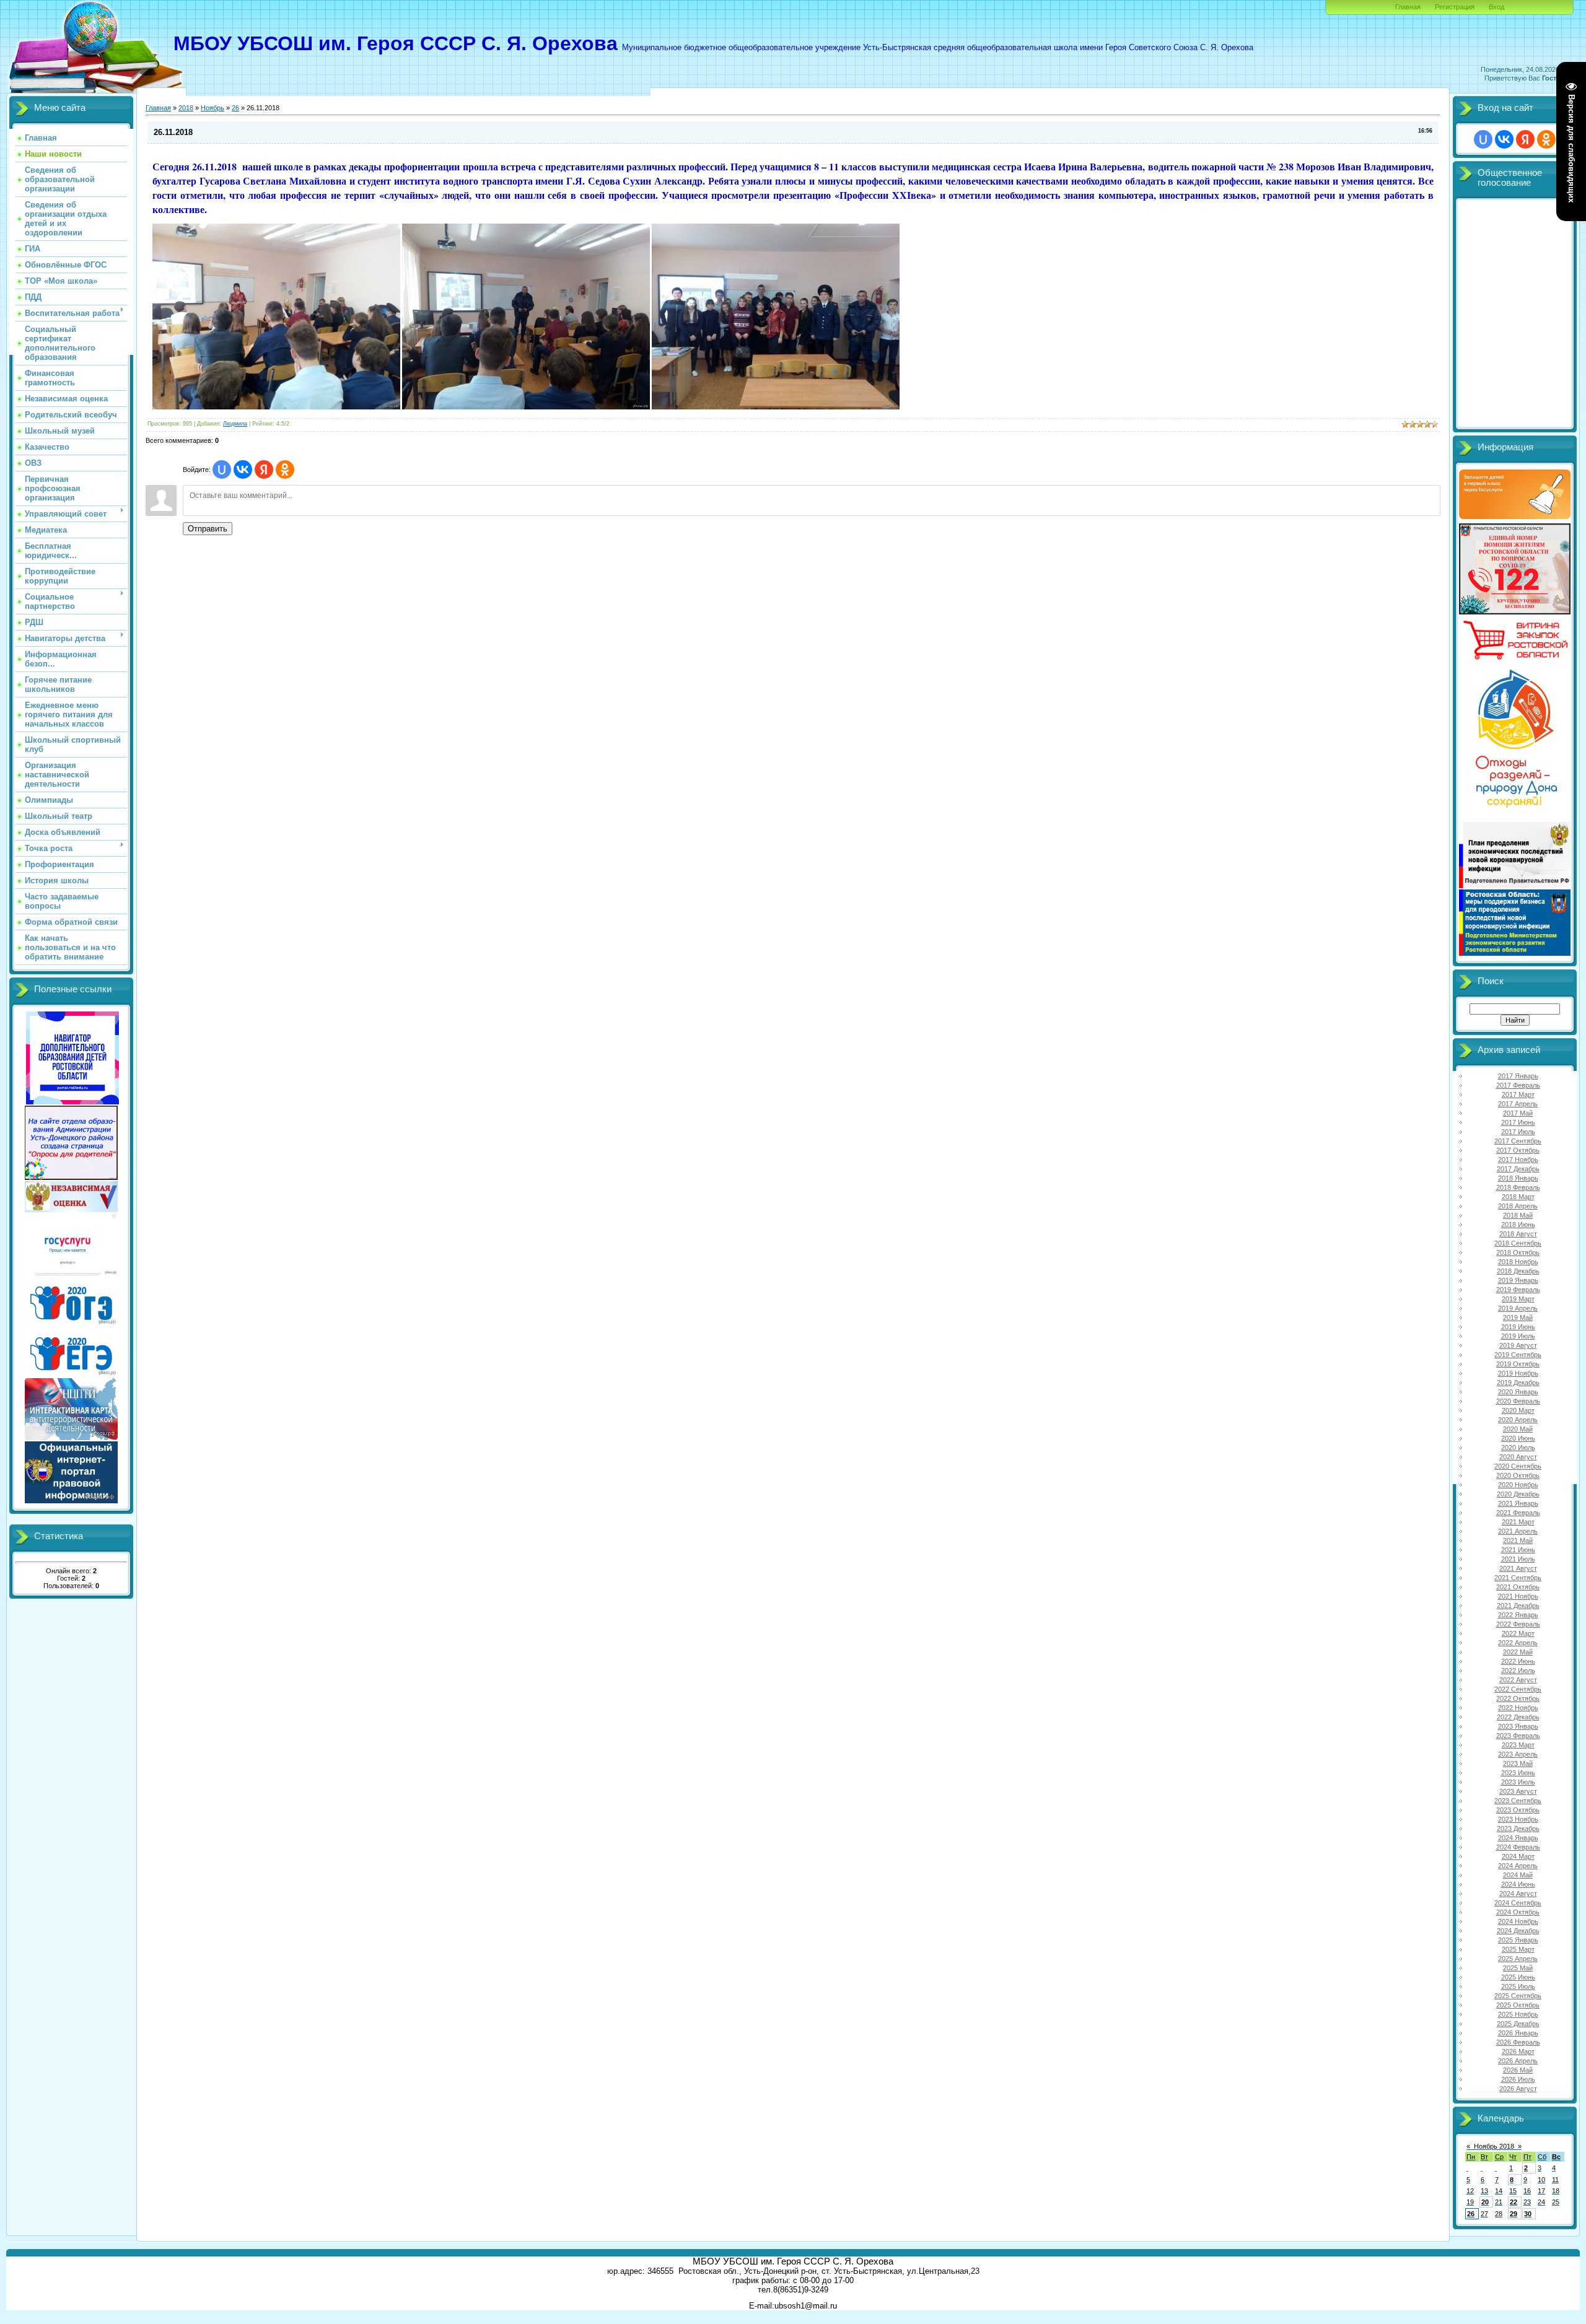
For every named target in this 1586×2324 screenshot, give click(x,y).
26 (235, 108)
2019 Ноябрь (1518, 1373)
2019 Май (1518, 1317)
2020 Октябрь (1518, 1475)
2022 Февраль (1518, 1624)
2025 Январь (1518, 1940)
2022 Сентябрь (1518, 1689)
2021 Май (1518, 1540)
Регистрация (1455, 7)
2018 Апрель (1518, 1206)
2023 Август (1518, 1791)
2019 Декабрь (1518, 1383)
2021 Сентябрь (1518, 1578)
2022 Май (1518, 1652)
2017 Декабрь (1518, 1169)
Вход (1496, 7)
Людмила (235, 424)
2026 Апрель (1518, 2061)
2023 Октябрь (1518, 1810)
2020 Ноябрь (1518, 1485)
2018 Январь (1518, 1178)
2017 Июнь (1518, 1122)
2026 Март (1518, 2051)
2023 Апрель (1518, 1754)
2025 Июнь (1518, 1977)
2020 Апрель (1518, 1420)
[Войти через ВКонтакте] (243, 470)
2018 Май (1518, 1215)
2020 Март (1518, 1410)
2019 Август (1518, 1345)
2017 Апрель (1518, 1104)
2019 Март (1518, 1299)
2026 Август (1518, 2089)
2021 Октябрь (1518, 1587)
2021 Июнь (1518, 1550)
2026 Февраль (1518, 2042)
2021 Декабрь (1518, 1605)
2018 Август (1518, 1234)
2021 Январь (1518, 1503)
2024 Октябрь (1518, 1912)
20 (1485, 2202)
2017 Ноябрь (1518, 1160)
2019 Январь (1518, 1280)
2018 (186, 108)
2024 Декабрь (1518, 1931)
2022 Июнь (1518, 1661)
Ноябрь (212, 108)
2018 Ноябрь (1518, 1262)
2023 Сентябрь (1518, 1801)
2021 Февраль (1518, 1513)
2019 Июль (1518, 1336)
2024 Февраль (1518, 1847)
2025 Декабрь (1518, 2024)
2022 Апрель (1518, 1643)
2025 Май (1518, 1968)
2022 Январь (1518, 1615)
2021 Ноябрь (1518, 1596)
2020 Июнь (1518, 1438)
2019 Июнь (1518, 1327)
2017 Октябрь (1518, 1150)
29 (1514, 2214)
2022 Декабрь (1518, 1717)
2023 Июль (1518, 1782)
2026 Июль (1518, 2079)
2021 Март (1518, 1522)
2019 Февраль (1518, 1290)
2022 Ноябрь (1518, 1708)
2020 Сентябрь (1518, 1466)
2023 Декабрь (1518, 1828)
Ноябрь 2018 (1494, 2146)
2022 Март (1518, 1633)
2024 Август (1518, 1894)
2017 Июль (1518, 1132)
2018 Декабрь (1518, 1271)
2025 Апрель (1518, 1959)
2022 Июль (1518, 1671)
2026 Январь (1518, 2033)
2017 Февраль (1518, 1085)
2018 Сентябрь (1518, 1243)
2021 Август (1518, 1568)
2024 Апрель (1518, 1866)
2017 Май (1518, 1113)
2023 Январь (1518, 1726)
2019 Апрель (1518, 1308)
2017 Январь (1518, 1076)
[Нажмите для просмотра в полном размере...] (276, 407)
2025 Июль (1518, 1986)
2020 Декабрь (1518, 1494)
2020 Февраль (1518, 1401)
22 (1514, 2202)
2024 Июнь (1518, 1884)
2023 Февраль (1518, 1736)
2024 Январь (1518, 1838)
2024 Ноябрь (1518, 1921)
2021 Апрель (1518, 1531)
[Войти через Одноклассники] (285, 470)
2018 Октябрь (1518, 1252)
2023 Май (1518, 1763)
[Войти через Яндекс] (264, 470)
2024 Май (1518, 1875)
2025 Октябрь (1518, 2005)
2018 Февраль (1518, 1187)
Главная (1408, 7)
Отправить (208, 529)
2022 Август (1518, 1680)
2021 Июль (1518, 1559)
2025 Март (1518, 1949)
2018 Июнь (1518, 1225)
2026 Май (1518, 2070)
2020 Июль (1518, 1448)
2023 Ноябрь (1518, 1819)
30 (1528, 2214)
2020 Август (1518, 1457)
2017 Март (1518, 1094)
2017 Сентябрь (1518, 1141)
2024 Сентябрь (1518, 1903)
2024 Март (1518, 1856)
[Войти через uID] (222, 470)
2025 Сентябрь (1518, 1996)
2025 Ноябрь (1518, 2014)
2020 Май (1518, 1429)
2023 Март (1518, 1745)
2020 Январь (1518, 1392)
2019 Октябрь (1518, 1364)
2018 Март (1518, 1197)
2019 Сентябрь (1518, 1355)
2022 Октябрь (1518, 1698)
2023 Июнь (1518, 1773)
